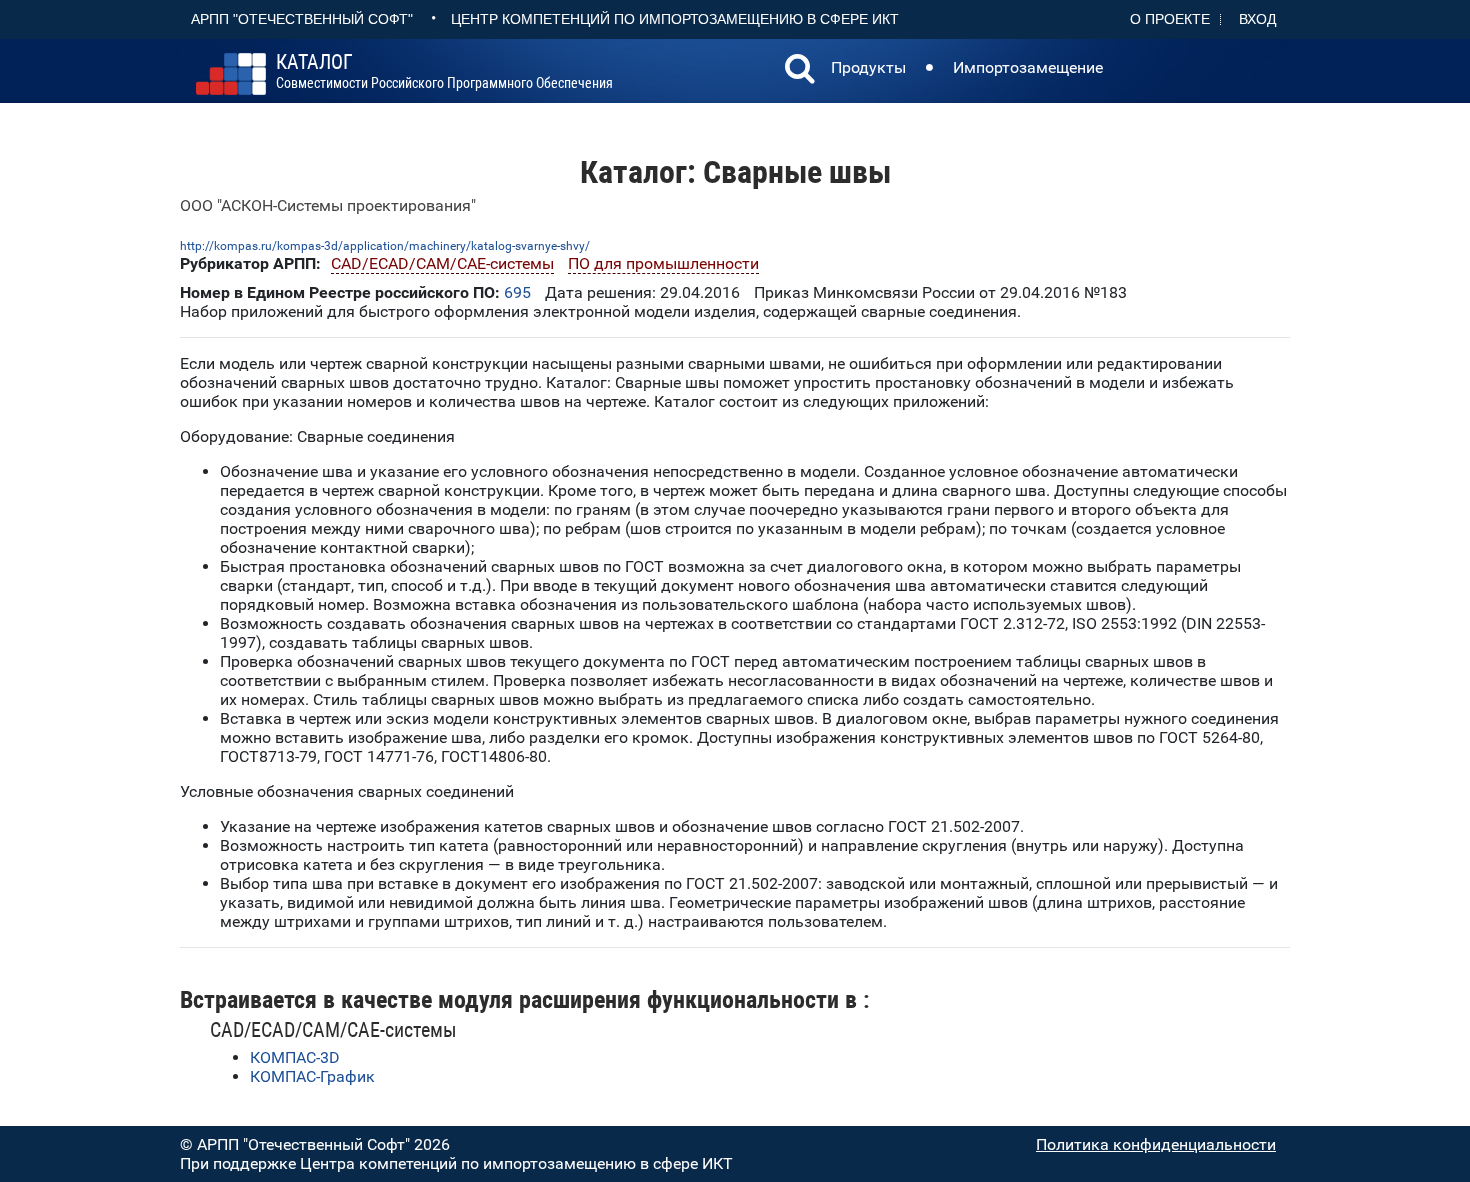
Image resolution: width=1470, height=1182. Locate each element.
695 (517, 292)
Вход (1257, 19)
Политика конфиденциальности (1156, 1144)
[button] (800, 71)
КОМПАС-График (312, 1076)
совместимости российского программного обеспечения (444, 72)
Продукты (868, 67)
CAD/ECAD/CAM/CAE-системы (442, 263)
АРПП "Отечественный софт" (302, 19)
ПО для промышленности (663, 263)
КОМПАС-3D (295, 1057)
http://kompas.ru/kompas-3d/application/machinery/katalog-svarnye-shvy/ (385, 246)
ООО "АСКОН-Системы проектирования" (328, 205)
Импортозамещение (1028, 67)
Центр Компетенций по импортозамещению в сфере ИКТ (675, 19)
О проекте (1170, 19)
